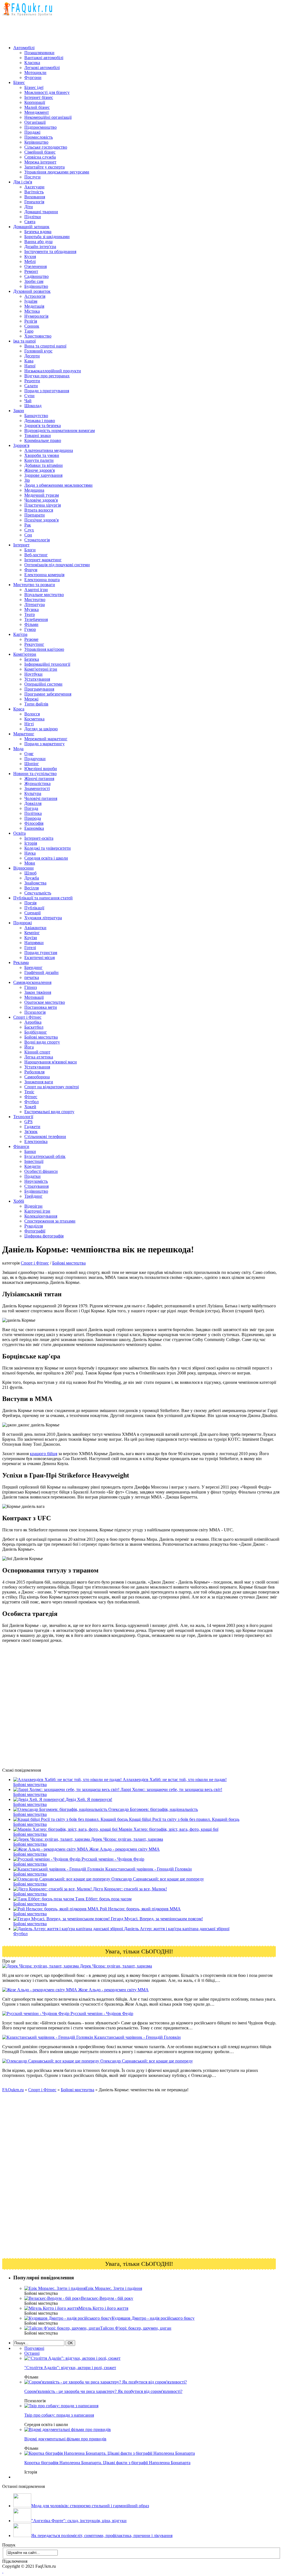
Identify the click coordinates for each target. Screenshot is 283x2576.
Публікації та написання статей (43, 898)
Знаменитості (37, 788)
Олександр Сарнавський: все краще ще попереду (146, 2061)
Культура (33, 793)
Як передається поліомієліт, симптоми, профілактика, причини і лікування (102, 2536)
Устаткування (37, 679)
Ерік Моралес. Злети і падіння (114, 2288)
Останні (32, 2353)
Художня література (43, 918)
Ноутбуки (33, 674)
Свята (30, 222)
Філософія (34, 823)
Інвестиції (34, 1161)
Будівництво (36, 286)
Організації (35, 122)
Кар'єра (20, 634)
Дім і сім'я (23, 182)
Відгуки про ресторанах (47, 376)
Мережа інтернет (40, 162)
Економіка (34, 828)
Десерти (32, 356)
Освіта (19, 833)
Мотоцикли (35, 73)
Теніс (29, 1092)
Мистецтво (35, 600)
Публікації (34, 908)
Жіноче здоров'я (40, 470)
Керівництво (36, 142)
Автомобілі (24, 48)
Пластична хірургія (43, 505)
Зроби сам (34, 281)
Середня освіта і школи (46, 858)
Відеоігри (33, 1206)
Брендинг (33, 967)
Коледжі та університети (48, 848)
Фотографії (35, 1231)
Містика (32, 311)
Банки (30, 1151)
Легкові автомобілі (42, 68)
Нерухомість (36, 1181)
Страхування (36, 1186)
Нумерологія (36, 316)
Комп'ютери (25, 654)
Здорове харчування (43, 475)
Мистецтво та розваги (34, 585)
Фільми (31, 624)
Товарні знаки (38, 435)
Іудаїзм (31, 301)
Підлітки (33, 217)
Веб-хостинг (36, 555)
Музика (32, 609)
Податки (32, 1176)
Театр (30, 614)
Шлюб (30, 873)
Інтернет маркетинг (43, 560)
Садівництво (36, 276)
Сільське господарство (46, 147)
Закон (19, 411)
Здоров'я (21, 445)
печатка (32, 977)
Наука (30, 853)
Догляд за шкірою (41, 729)
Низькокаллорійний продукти (53, 371)
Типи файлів (36, 704)
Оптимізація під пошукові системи (57, 565)
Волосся (32, 714)
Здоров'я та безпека (43, 426)
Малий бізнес (37, 107)
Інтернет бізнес (39, 97)
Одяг (29, 754)
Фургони (33, 77)
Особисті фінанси (41, 1171)
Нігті (29, 724)
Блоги (30, 550)
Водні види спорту (42, 1042)
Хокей (30, 1107)
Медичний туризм (42, 495)
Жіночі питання (39, 779)
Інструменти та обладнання (50, 251)
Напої (30, 366)
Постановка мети (41, 1007)
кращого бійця (44, 1454)
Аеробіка (33, 1022)
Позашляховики (39, 53)
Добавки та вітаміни (44, 465)
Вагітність (34, 192)
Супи (29, 396)
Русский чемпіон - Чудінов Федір (101, 2013)
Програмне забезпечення (48, 694)
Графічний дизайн (41, 972)
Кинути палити (39, 460)
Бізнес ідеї (34, 87)
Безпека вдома (38, 232)
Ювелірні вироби (41, 769)
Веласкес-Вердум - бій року (107, 2298)
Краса (19, 709)
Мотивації (34, 997)
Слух (29, 530)
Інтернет (21, 545)
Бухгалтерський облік (45, 1156)
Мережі (31, 699)
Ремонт (31, 271)
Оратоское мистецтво (45, 1002)
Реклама (21, 962)
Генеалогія (34, 202)
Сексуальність (38, 893)
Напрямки (34, 943)
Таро (29, 331)
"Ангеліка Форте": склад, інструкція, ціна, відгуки (79, 2521)
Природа (33, 818)
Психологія (35, 1012)
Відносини (23, 868)
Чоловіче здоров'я (41, 500)
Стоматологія (37, 540)
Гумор (30, 629)
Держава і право (40, 421)
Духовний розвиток (32, 291)
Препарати (35, 515)
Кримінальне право (43, 440)
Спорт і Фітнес (27, 1017)
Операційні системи (43, 684)
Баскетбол (34, 1027)
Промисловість (39, 137)
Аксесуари (34, 187)
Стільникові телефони (45, 1136)
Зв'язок (31, 1132)
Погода (31, 808)
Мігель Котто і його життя (103, 2308)
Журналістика (37, 783)
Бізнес (19, 82)
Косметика (34, 719)
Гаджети (32, 1127)
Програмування (39, 689)
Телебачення (36, 619)
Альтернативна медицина (49, 450)
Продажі (32, 132)
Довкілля (33, 803)
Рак (28, 525)
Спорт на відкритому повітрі (52, 1087)
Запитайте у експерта (44, 167)
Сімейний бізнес (40, 152)
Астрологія (35, 296)
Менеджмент (37, 112)
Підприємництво (40, 127)
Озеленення (36, 266)
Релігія (31, 321)
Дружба (32, 878)
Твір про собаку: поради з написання (59, 2415)
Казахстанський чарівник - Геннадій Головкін (137, 2037)
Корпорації (35, 102)
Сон (28, 535)
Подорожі (23, 923)
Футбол (32, 1102)
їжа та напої (24, 341)
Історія (31, 843)
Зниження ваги (39, 1082)
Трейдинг (33, 1196)
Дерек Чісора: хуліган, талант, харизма (115, 1966)
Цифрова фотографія (44, 1236)
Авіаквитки (35, 928)
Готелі (30, 948)
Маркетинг (24, 734)
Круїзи (31, 938)
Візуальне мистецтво (44, 595)
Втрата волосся (39, 510)
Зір (27, 480)
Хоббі (19, 1201)
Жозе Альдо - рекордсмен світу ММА (113, 1990)
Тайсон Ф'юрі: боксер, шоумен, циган (136, 2328)
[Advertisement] (103, 28)
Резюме (31, 639)
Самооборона (37, 1077)
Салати (31, 386)
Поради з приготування (47, 391)
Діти (29, 207)
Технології (23, 1117)
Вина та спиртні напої (45, 346)
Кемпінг (32, 933)
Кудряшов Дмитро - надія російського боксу (153, 2318)
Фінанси (21, 1146)
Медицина (34, 490)
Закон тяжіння (38, 992)
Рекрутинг (34, 644)
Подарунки (35, 759)
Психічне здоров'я (41, 520)
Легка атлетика (39, 1057)
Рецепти (32, 381)
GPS (28, 1122)
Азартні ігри (36, 590)
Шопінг (32, 764)
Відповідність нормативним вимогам (60, 430)
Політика (33, 813)
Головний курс (38, 351)
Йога (29, 1047)
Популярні (34, 2348)
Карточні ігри (37, 1211)
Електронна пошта (42, 580)
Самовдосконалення (32, 982)
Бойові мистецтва (41, 1037)
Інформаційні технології (47, 664)
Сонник (32, 326)
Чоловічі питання (41, 798)
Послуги (32, 177)
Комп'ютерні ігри (41, 669)
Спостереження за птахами (50, 1221)
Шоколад (33, 406)
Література (35, 605)
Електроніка (36, 1141)
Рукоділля (34, 1226)
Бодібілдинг (36, 1032)
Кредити (32, 1166)
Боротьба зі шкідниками (47, 237)
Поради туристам (41, 953)
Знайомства (35, 883)
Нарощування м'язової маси (51, 1062)
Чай (28, 401)
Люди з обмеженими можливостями (58, 485)
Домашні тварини (41, 212)
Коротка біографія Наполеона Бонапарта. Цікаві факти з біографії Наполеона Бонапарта (107, 2463)
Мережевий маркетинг (46, 739)
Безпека (32, 659)
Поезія (30, 903)
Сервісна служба (40, 157)
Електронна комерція (44, 575)
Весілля (32, 888)
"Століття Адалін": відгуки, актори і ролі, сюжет (70, 2368)
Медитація (34, 306)
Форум (31, 570)
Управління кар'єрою (44, 649)
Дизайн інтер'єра (40, 247)
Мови (30, 863)
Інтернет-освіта (39, 838)
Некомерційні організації (48, 117)
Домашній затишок (31, 227)
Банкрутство (36, 416)
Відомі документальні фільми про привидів (65, 2439)
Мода (18, 749)
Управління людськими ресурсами (57, 172)
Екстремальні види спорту (49, 1112)
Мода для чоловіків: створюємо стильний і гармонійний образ (90, 2506)
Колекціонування (41, 1216)
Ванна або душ (38, 242)
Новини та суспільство (35, 774)
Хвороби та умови (42, 455)
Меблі (30, 261)
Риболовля (34, 1072)
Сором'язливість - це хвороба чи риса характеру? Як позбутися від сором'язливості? (103, 2391)
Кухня (30, 256)
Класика (32, 63)
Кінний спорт (37, 1052)
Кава (29, 361)
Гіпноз (31, 987)
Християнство (38, 336)
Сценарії (32, 913)
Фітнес (31, 1097)
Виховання (35, 197)
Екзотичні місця (40, 958)
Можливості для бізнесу (47, 92)
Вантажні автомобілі (44, 58)
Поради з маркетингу (44, 744)
